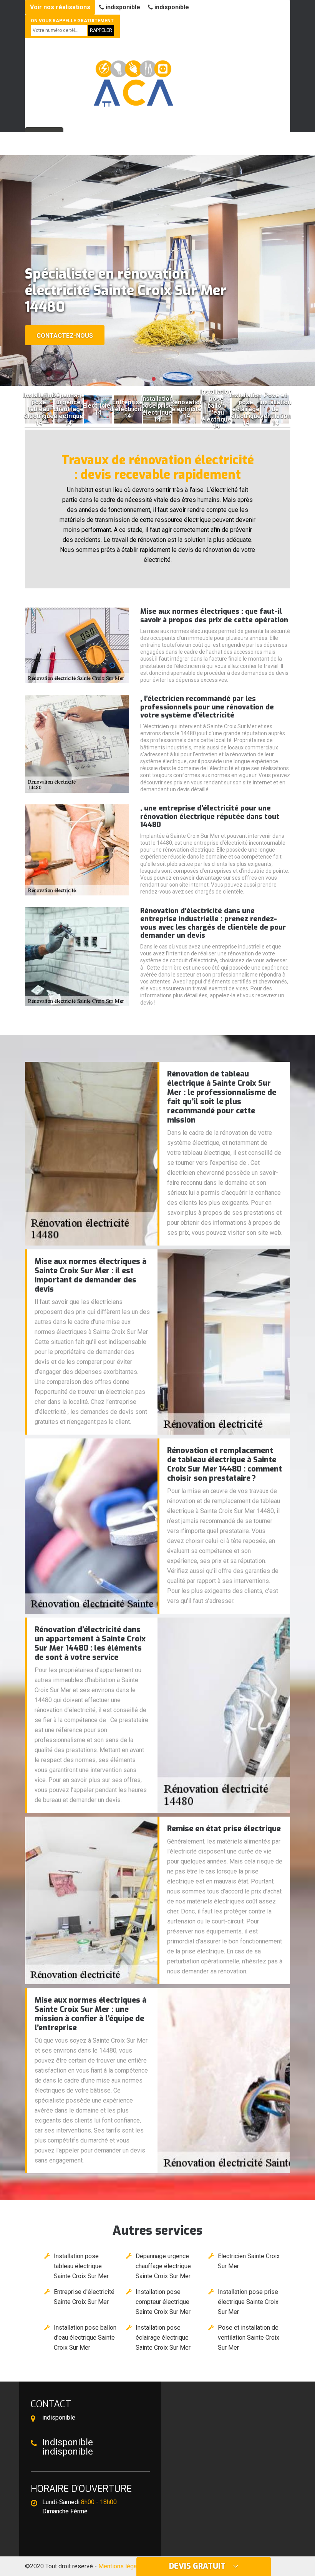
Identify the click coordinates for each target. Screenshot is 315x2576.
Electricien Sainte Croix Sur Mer (249, 2261)
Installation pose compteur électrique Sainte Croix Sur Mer (163, 2302)
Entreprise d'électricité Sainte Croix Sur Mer (84, 2297)
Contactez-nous (65, 336)
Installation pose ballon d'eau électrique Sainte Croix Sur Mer (85, 2338)
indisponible (122, 7)
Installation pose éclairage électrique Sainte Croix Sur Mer (163, 2338)
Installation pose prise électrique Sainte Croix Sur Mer (248, 2302)
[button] (154, 379)
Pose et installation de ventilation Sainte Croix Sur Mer (249, 2338)
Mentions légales (122, 2566)
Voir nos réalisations (60, 7)
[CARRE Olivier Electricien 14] (133, 79)
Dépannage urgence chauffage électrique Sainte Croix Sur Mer (163, 2266)
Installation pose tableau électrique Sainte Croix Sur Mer (81, 2266)
